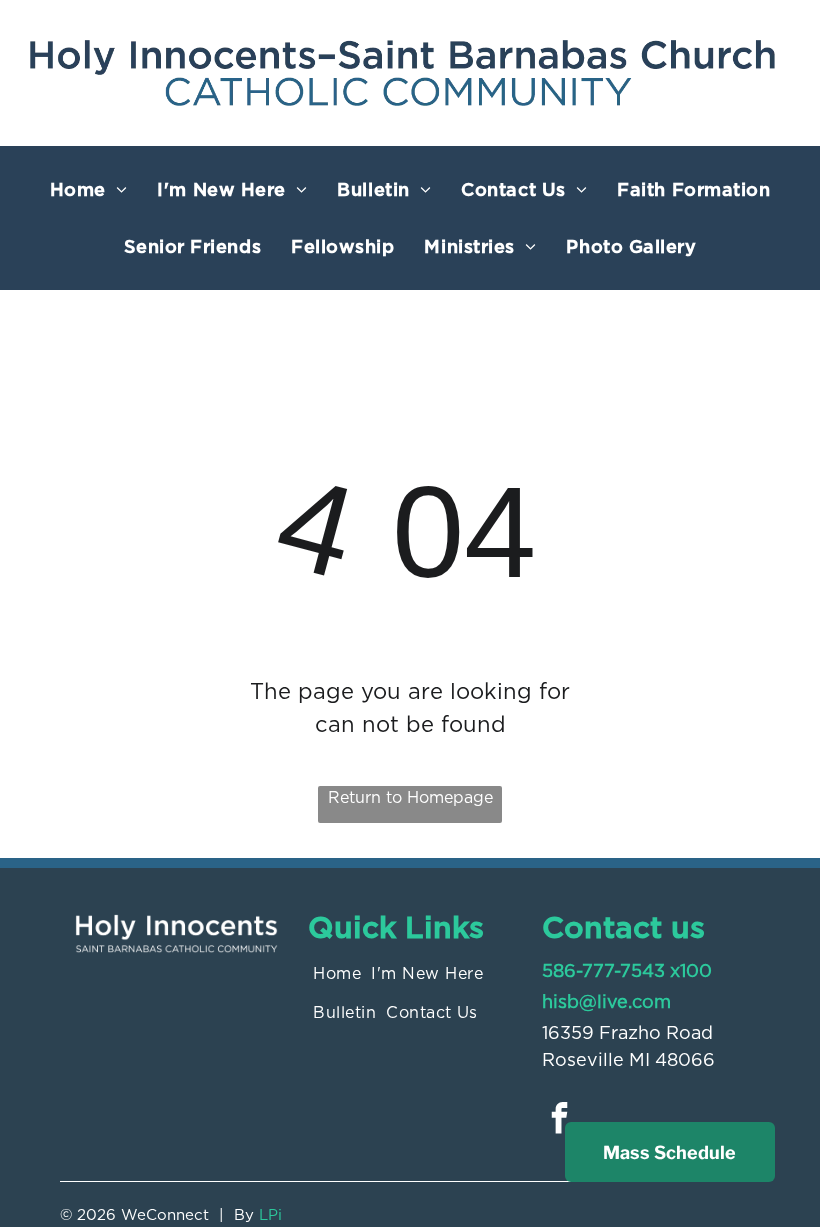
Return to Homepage (410, 797)
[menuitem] (89, 189)
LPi (270, 1215)
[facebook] (560, 1120)
